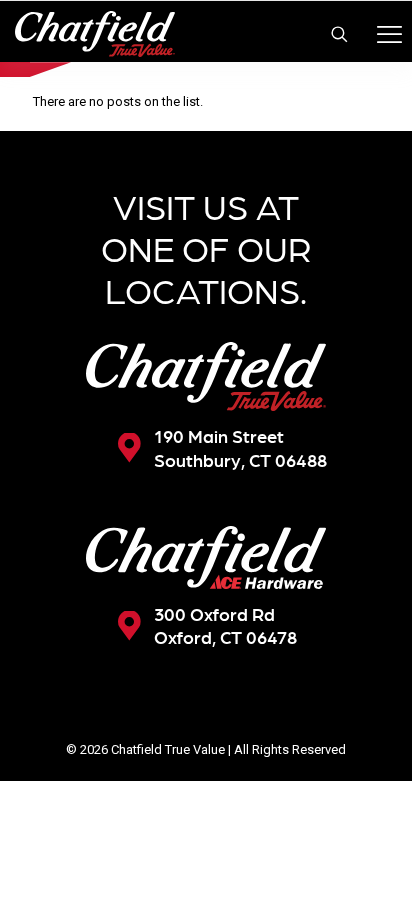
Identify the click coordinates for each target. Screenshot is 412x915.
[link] (206, 376)
